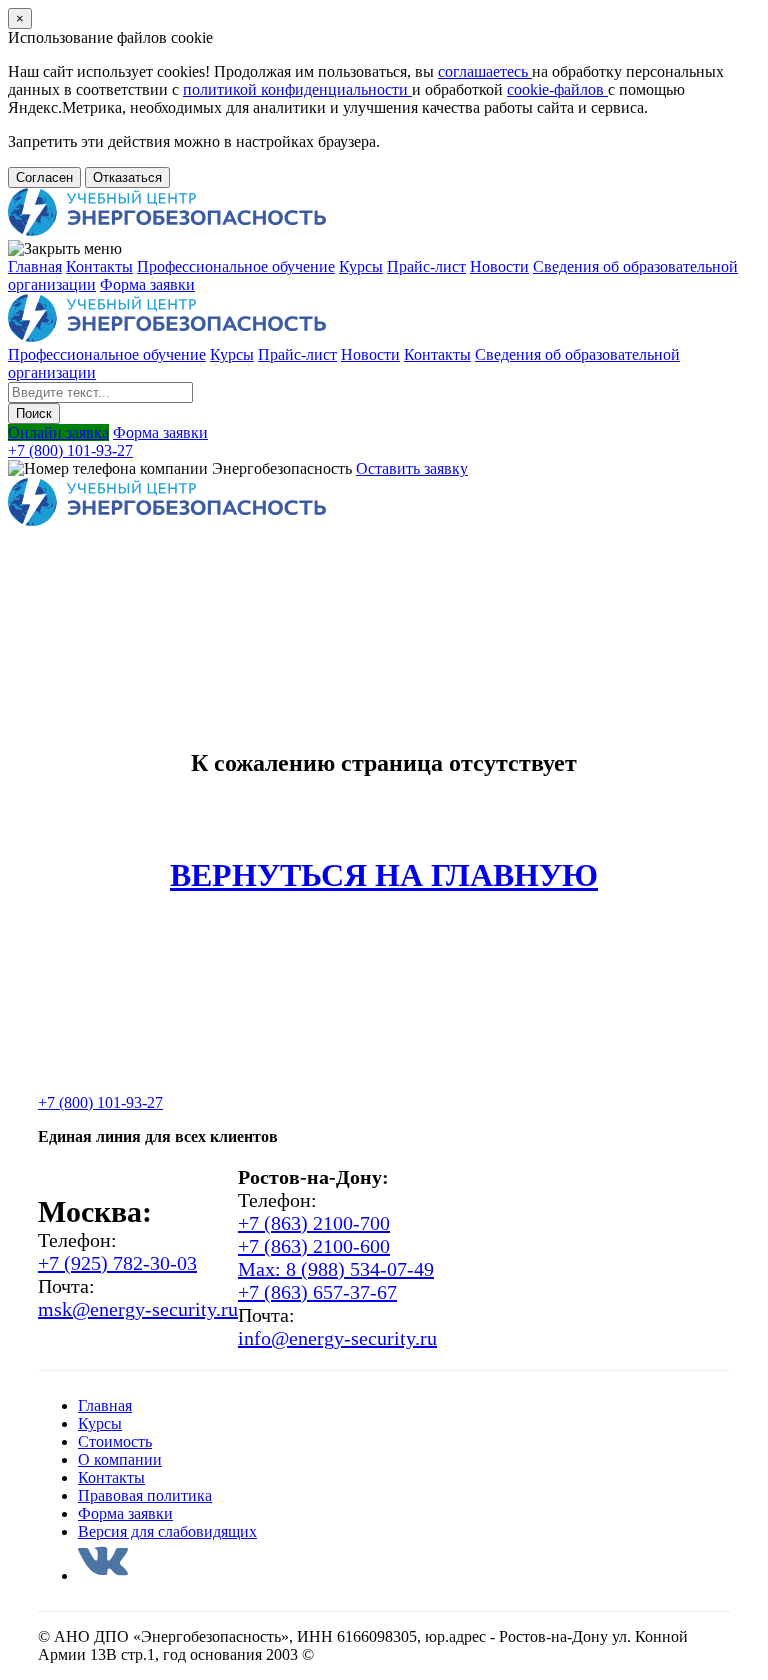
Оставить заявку (412, 468)
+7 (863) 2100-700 (314, 1223)
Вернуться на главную (384, 875)
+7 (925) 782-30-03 (117, 1263)
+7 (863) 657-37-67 (317, 1292)
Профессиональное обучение (236, 266)
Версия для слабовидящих (167, 1531)
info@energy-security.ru (337, 1338)
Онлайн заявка (58, 432)
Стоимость (115, 1441)
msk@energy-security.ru (138, 1309)
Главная (35, 266)
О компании (120, 1459)
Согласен (44, 177)
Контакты (99, 266)
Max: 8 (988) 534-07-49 (336, 1269)
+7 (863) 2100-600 (314, 1246)
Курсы (361, 266)
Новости (499, 266)
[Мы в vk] (103, 1575)
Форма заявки (147, 284)
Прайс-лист (426, 266)
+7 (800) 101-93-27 (70, 450)
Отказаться (127, 177)
